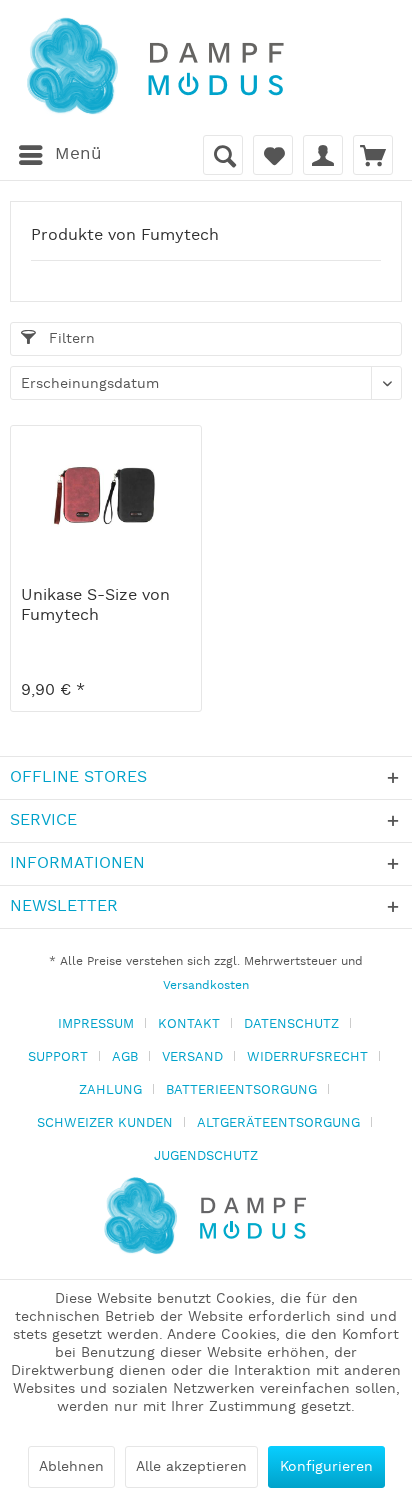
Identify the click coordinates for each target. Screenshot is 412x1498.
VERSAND (192, 1057)
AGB (125, 1057)
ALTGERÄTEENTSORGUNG (278, 1123)
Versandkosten (206, 985)
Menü (78, 154)
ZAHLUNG (110, 1090)
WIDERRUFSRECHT (307, 1057)
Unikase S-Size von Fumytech (95, 606)
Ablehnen (71, 1467)
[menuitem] (59, 155)
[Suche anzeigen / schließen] (223, 155)
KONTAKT (189, 1024)
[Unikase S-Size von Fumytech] (106, 496)
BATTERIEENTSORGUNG (241, 1090)
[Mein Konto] (323, 155)
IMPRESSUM (96, 1024)
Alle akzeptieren (191, 1467)
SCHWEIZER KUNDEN (105, 1123)
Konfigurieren (326, 1467)
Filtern (69, 339)
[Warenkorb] (373, 155)
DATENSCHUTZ (291, 1024)
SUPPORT (58, 1057)
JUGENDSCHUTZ (206, 1156)
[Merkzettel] (273, 155)
